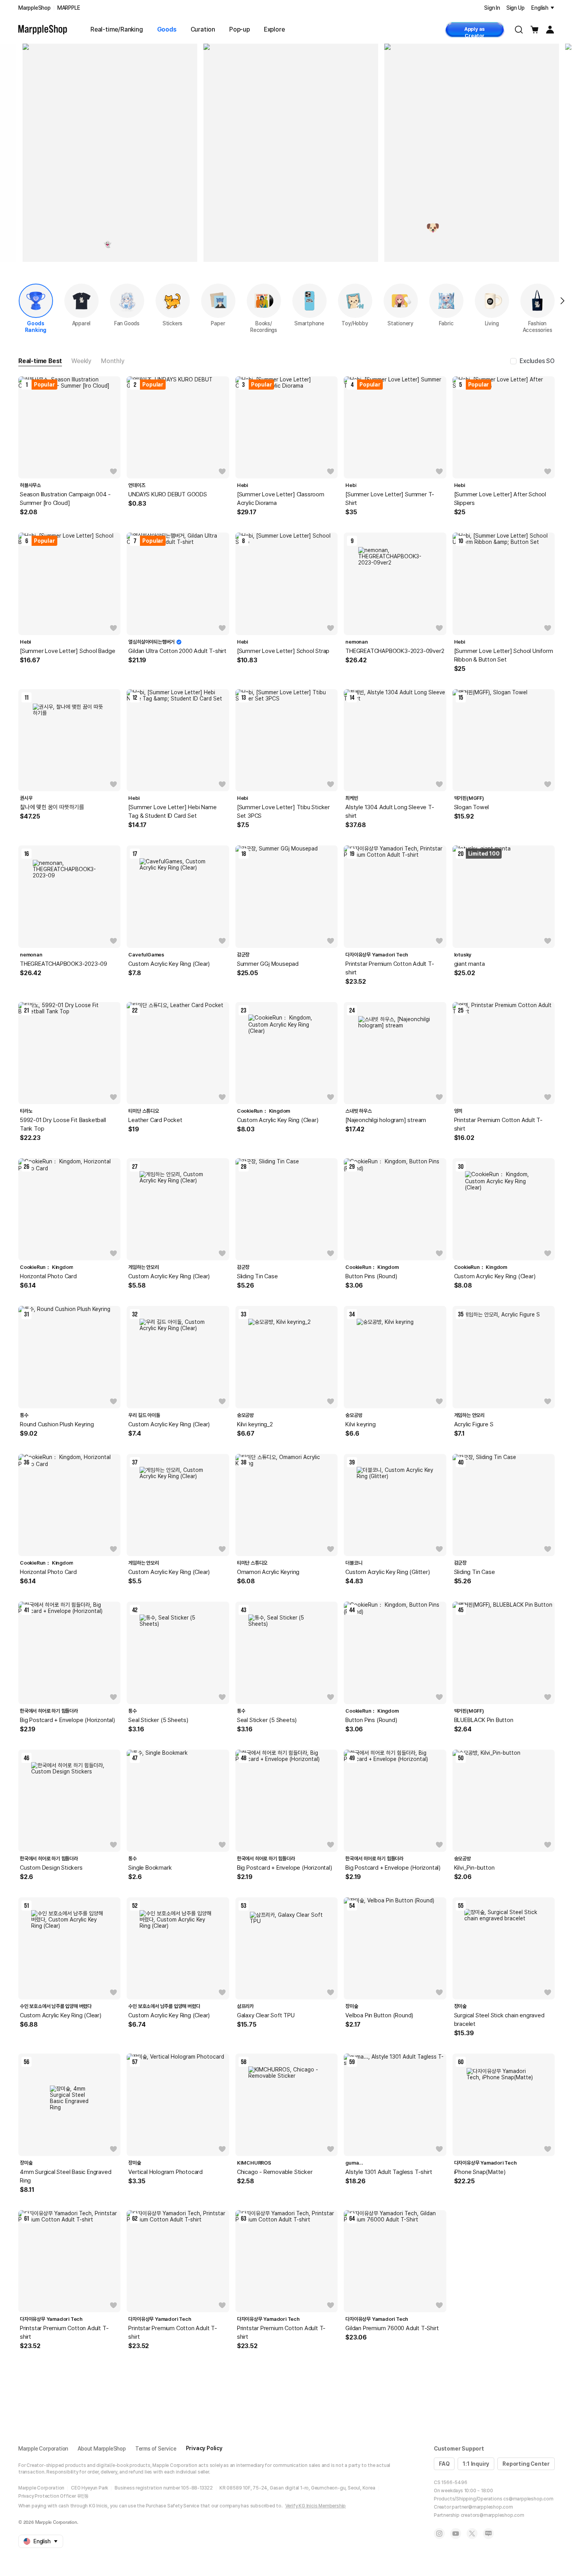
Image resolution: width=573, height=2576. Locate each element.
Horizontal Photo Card (48, 1276)
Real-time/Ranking (117, 29)
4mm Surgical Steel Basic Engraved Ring (65, 2176)
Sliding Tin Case (257, 1276)
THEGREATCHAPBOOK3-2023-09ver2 (395, 651)
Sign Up (516, 8)
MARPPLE (69, 8)
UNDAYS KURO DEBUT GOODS (167, 494)
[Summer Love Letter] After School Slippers (500, 499)
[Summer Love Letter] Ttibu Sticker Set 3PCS (283, 812)
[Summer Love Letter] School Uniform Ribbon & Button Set (504, 655)
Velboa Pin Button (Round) (379, 2015)
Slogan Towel (472, 807)
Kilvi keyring (360, 1424)
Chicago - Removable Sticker (275, 2172)
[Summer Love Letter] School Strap (283, 651)
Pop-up (240, 29)
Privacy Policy (204, 2448)
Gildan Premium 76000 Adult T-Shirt (392, 2328)
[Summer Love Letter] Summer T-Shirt (390, 499)
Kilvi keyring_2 (255, 1424)
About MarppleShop (102, 2449)
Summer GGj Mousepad (268, 964)
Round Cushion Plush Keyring (57, 1424)
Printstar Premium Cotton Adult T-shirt (390, 968)
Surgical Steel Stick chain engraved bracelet (499, 2020)
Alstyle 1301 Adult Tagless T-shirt (389, 2172)
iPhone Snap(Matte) (480, 2172)
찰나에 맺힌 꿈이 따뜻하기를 (52, 807)
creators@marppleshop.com (493, 2515)
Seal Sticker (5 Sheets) (158, 1720)
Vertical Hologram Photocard (165, 2172)
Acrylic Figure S (474, 1424)
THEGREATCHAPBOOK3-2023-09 (64, 964)
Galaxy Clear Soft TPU (266, 2015)
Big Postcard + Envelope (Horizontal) (67, 1720)
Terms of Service (156, 2449)
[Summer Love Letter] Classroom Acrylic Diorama (281, 499)
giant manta (470, 964)
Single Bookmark (150, 1868)
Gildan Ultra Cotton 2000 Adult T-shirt (177, 651)
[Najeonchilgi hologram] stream (386, 1120)
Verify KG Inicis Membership (316, 2506)
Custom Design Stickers (51, 1868)
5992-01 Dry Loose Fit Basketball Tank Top (63, 1124)
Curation (203, 29)
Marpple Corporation (43, 2449)
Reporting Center (526, 2464)
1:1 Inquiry (476, 2464)
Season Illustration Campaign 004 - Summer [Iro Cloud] (65, 499)
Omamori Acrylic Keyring (268, 1572)
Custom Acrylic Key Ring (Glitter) (387, 1572)
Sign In (492, 8)
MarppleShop (34, 8)
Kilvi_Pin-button (474, 1868)
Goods (167, 29)
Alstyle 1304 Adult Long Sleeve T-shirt (390, 812)
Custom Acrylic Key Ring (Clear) (169, 964)
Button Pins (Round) (371, 1276)
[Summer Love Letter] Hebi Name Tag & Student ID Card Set (172, 812)
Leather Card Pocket (155, 1120)
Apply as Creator (475, 32)
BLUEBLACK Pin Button (484, 1720)
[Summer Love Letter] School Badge (67, 651)
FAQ (444, 2464)
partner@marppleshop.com (482, 2507)
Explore (274, 29)
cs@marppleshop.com (528, 2499)
